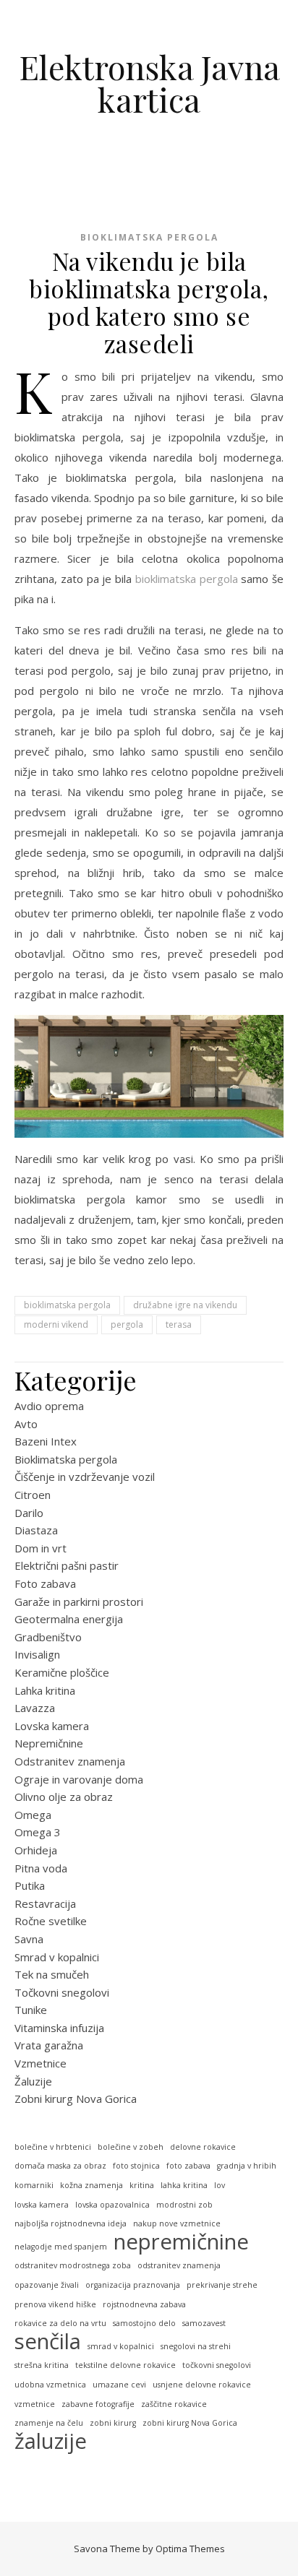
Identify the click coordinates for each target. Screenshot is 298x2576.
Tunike (31, 2010)
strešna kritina (42, 2365)
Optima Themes (190, 2549)
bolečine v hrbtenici (53, 2147)
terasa (179, 1324)
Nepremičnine (49, 1743)
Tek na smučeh (52, 1974)
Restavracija (45, 1903)
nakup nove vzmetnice (177, 2223)
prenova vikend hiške (55, 2304)
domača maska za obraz (60, 2166)
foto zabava (188, 2166)
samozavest (204, 2323)
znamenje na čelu (49, 2423)
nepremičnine (181, 2242)
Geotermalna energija (69, 1619)
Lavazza (35, 1708)
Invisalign (37, 1654)
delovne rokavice (203, 2147)
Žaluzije (33, 2081)
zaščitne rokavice (174, 2404)
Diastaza (36, 1530)
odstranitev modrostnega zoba (73, 2265)
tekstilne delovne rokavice (125, 2365)
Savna (29, 1939)
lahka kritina (184, 2185)
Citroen (33, 1495)
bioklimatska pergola (187, 579)
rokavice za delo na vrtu (60, 2323)
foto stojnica (136, 2166)
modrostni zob (184, 2205)
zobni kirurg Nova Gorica (190, 2423)
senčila (48, 2342)
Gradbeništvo (48, 1637)
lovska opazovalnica (112, 2205)
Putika (30, 1885)
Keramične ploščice (62, 1672)
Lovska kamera (52, 1726)
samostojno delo (144, 2323)
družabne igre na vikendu (185, 1305)
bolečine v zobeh (131, 2147)
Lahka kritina (45, 1690)
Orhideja (36, 1850)
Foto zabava (45, 1583)
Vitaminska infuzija (59, 2028)
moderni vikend (56, 1324)
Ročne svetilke (51, 1921)
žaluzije (51, 2441)
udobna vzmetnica (50, 2385)
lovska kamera (42, 2205)
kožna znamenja (91, 2185)
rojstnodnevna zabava (144, 2304)
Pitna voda (41, 1868)
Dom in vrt (41, 1548)
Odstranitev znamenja (70, 1761)
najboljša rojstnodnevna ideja (71, 2223)
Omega (33, 1815)
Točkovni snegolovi (62, 1992)
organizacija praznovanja (133, 2285)
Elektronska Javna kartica (149, 83)
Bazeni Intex (46, 1441)
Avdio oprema (49, 1406)
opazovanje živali (47, 2285)
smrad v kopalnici (121, 2346)
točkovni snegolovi (217, 2365)
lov (220, 2185)
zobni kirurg (113, 2423)
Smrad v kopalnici (57, 1957)
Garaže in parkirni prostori (79, 1602)
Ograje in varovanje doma (79, 1779)
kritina (142, 2185)
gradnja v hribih (247, 2166)
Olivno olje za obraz (64, 1797)
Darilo (29, 1513)
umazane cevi (119, 2385)
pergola (127, 1324)
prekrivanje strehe (222, 2285)
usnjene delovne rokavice (202, 2385)
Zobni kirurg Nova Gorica (76, 2099)
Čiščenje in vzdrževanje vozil (85, 1477)
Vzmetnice (41, 2063)
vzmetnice (35, 2404)
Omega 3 (38, 1832)
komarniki (34, 2185)
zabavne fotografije (98, 2404)
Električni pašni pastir (67, 1565)
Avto (26, 1424)
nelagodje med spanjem (61, 2247)
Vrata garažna (49, 2045)
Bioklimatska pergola (149, 237)
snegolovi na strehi (196, 2346)
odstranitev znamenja (179, 2265)
